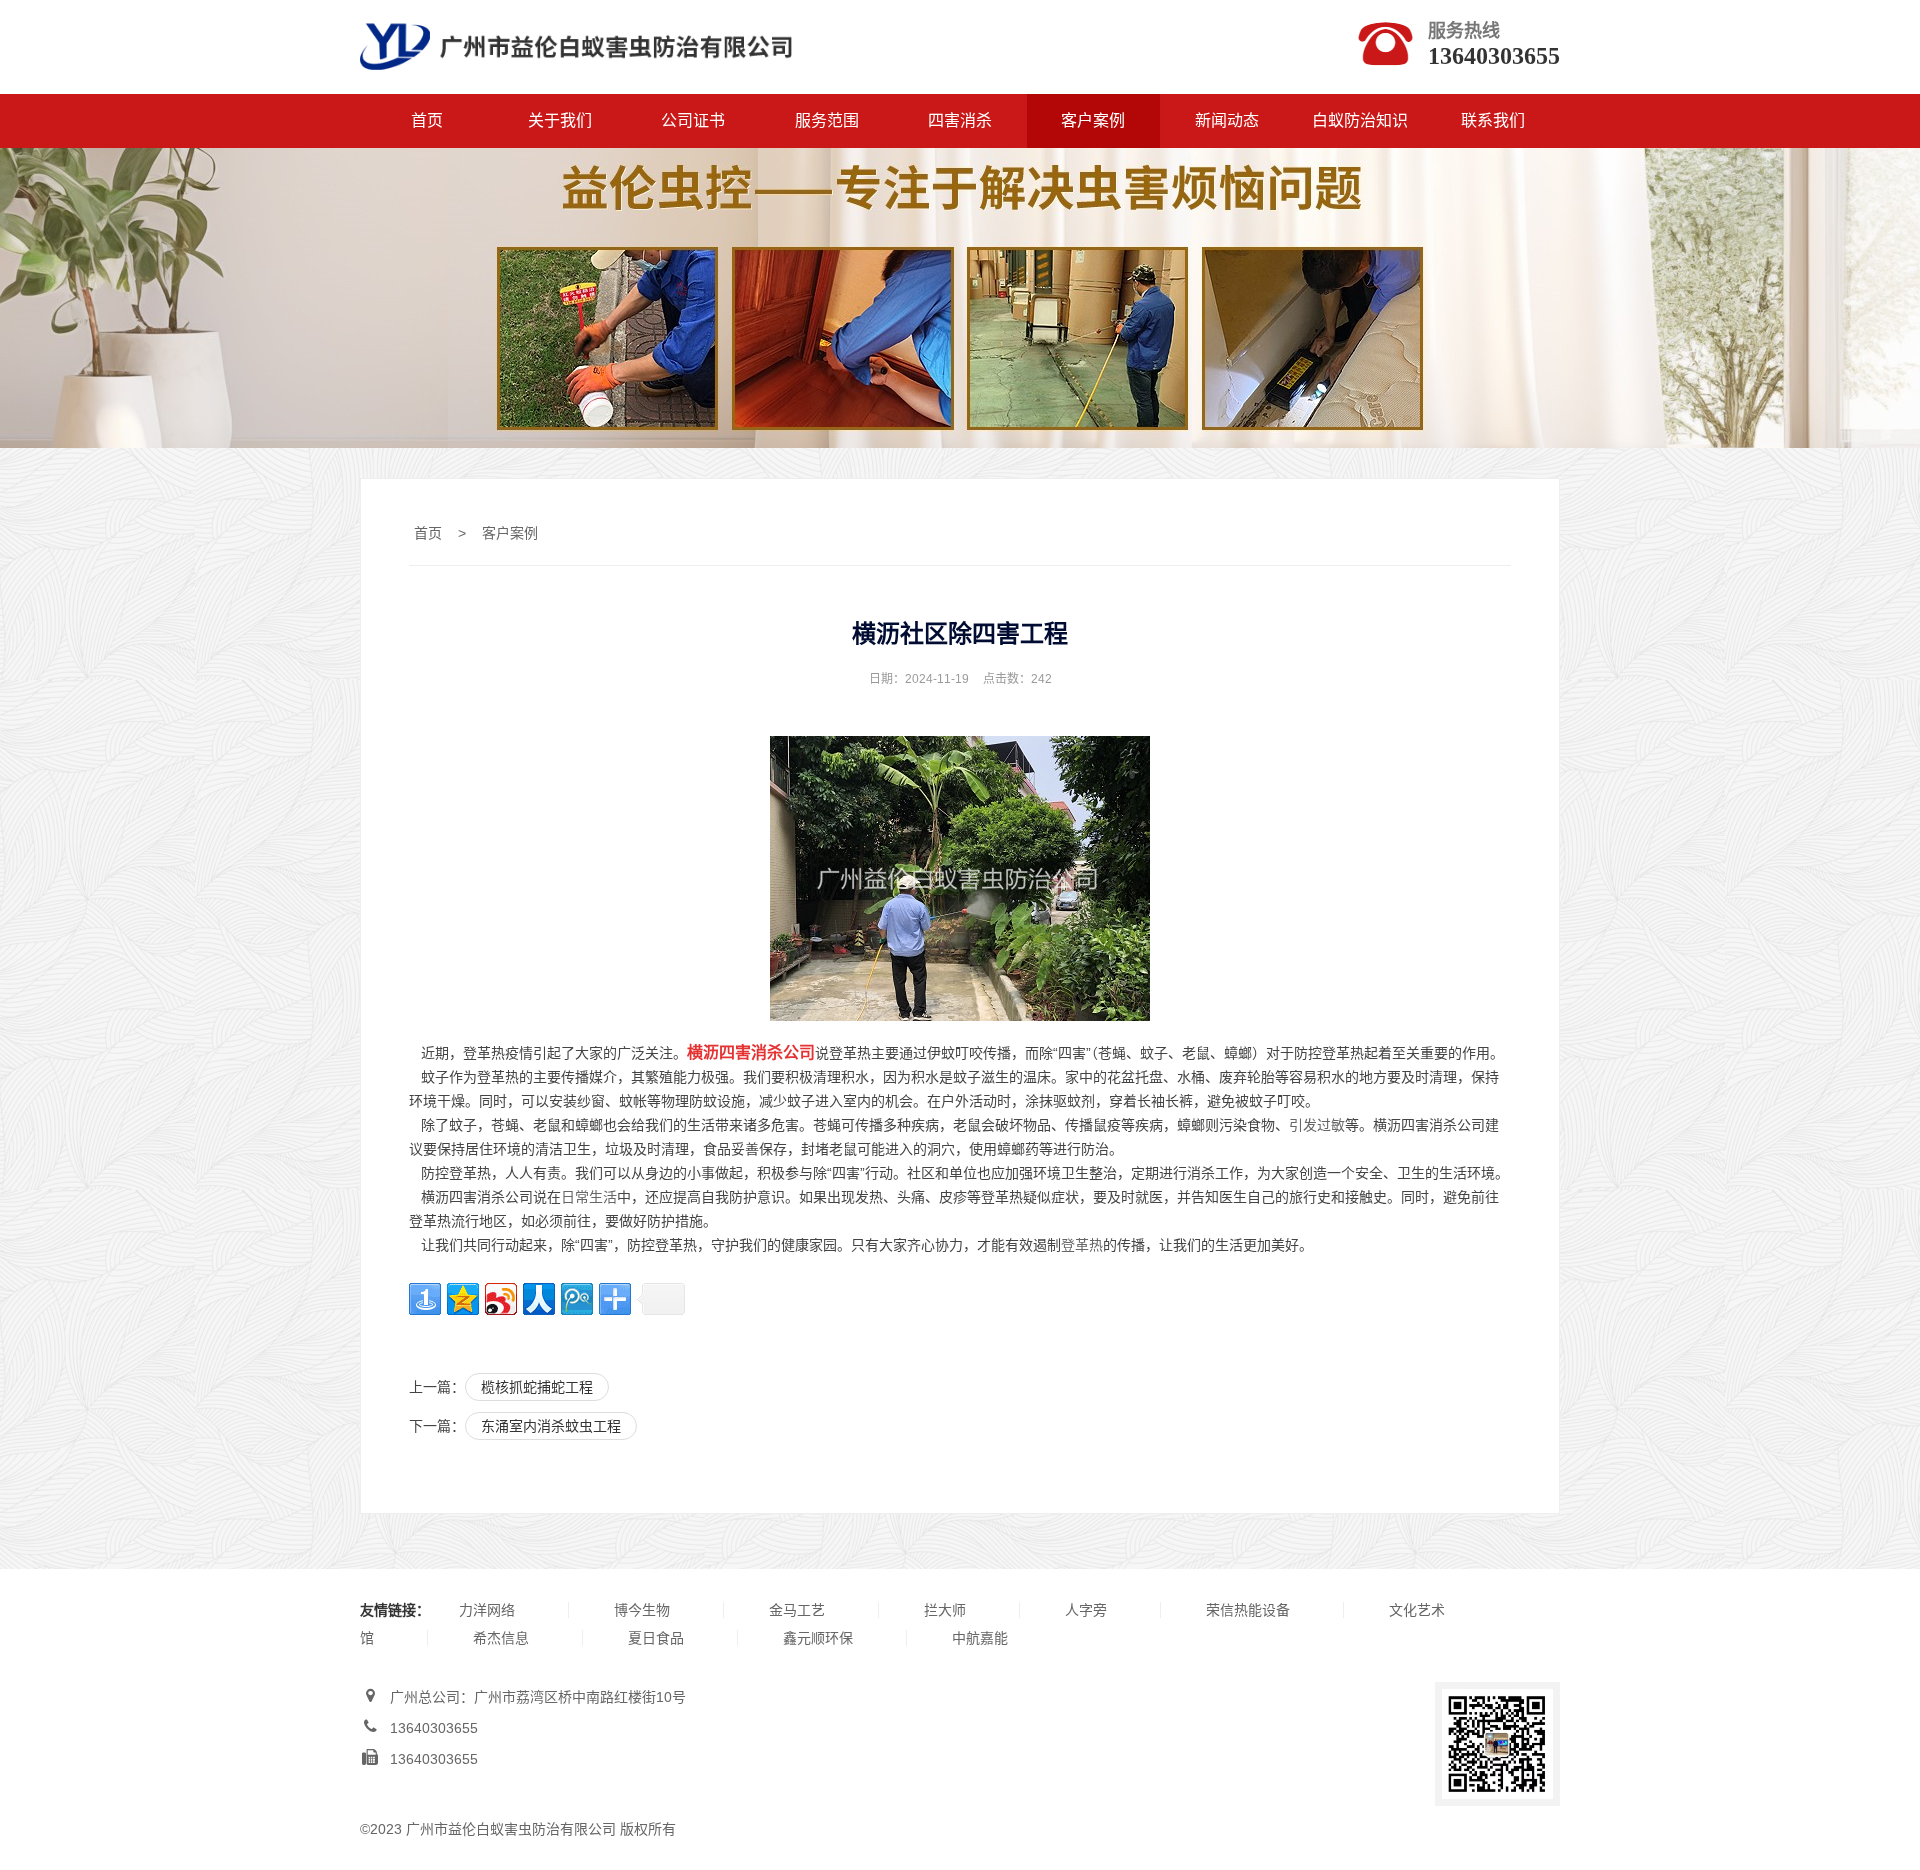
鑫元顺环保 (818, 1638)
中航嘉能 (980, 1638)
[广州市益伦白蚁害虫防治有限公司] (576, 81)
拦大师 (945, 1610)
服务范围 (827, 120)
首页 (427, 120)
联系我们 (1493, 120)
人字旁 (1086, 1610)
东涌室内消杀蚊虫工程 (551, 1426)
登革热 (1082, 1245)
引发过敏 (1317, 1125)
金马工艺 (797, 1610)
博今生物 (642, 1610)
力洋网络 (487, 1610)
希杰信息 (501, 1638)
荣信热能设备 (1248, 1610)
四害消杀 (960, 120)
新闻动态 (1227, 120)
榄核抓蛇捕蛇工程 (537, 1387)
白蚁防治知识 (1360, 120)
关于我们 (560, 120)
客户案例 (1093, 120)
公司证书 (693, 120)
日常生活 (589, 1197)
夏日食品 (656, 1638)
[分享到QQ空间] (463, 1299)
